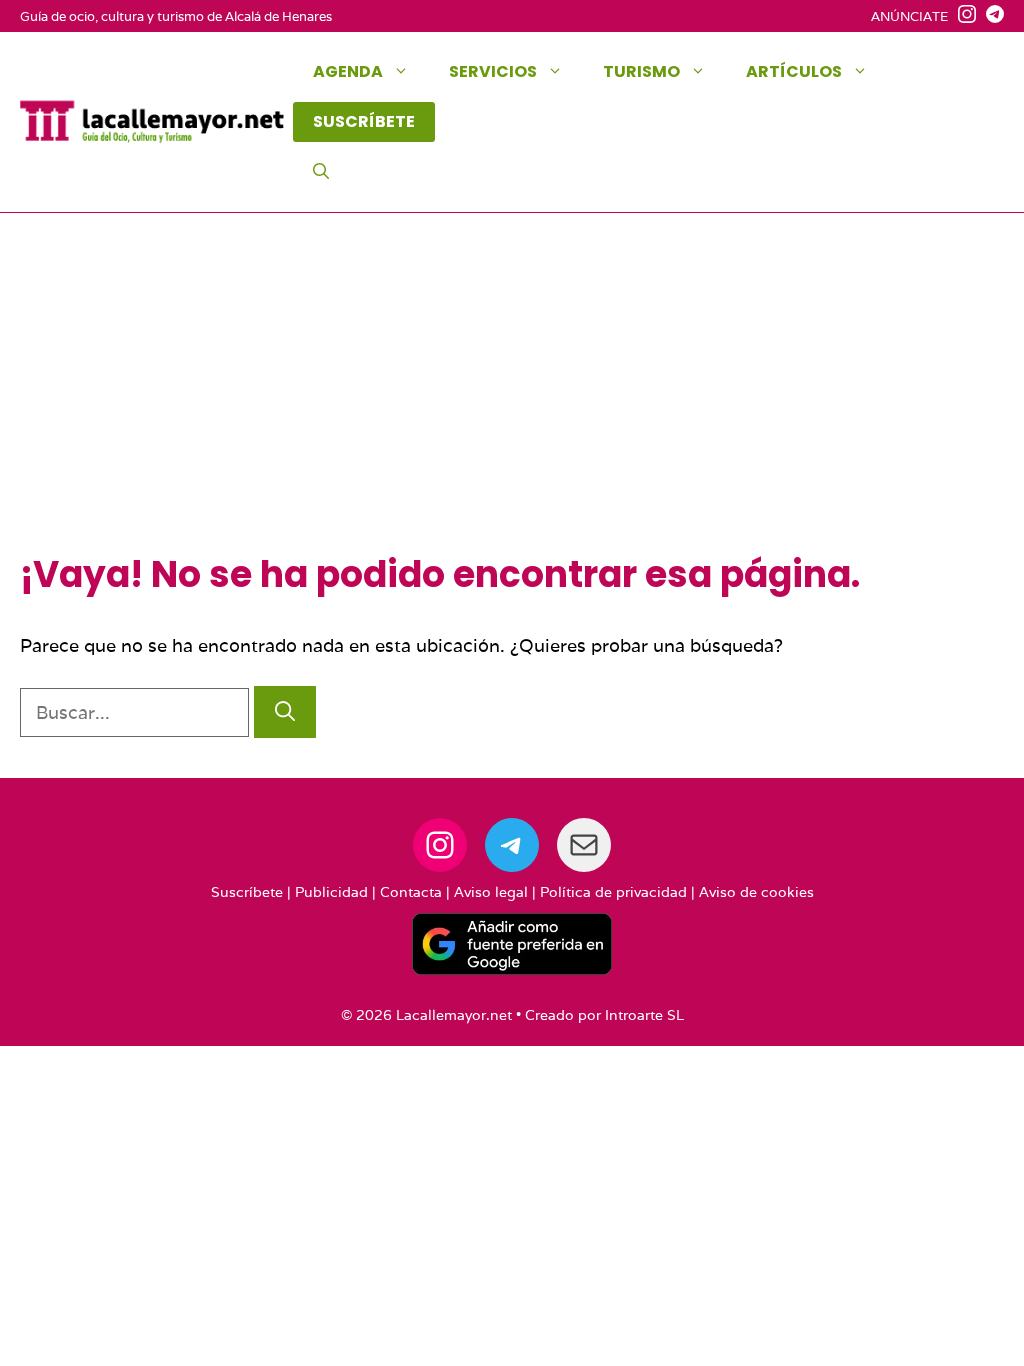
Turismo (641, 71)
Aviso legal (491, 892)
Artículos (794, 71)
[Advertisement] (512, 403)
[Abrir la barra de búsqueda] (321, 172)
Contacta (411, 892)
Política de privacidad (613, 892)
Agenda (348, 71)
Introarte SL (644, 1015)
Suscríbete (247, 892)
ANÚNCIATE (909, 16)
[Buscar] (285, 712)
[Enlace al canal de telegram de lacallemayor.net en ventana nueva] (990, 17)
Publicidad (331, 892)
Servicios (493, 71)
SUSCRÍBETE (364, 121)
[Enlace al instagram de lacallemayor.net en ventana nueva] (962, 17)
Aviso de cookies (756, 892)
